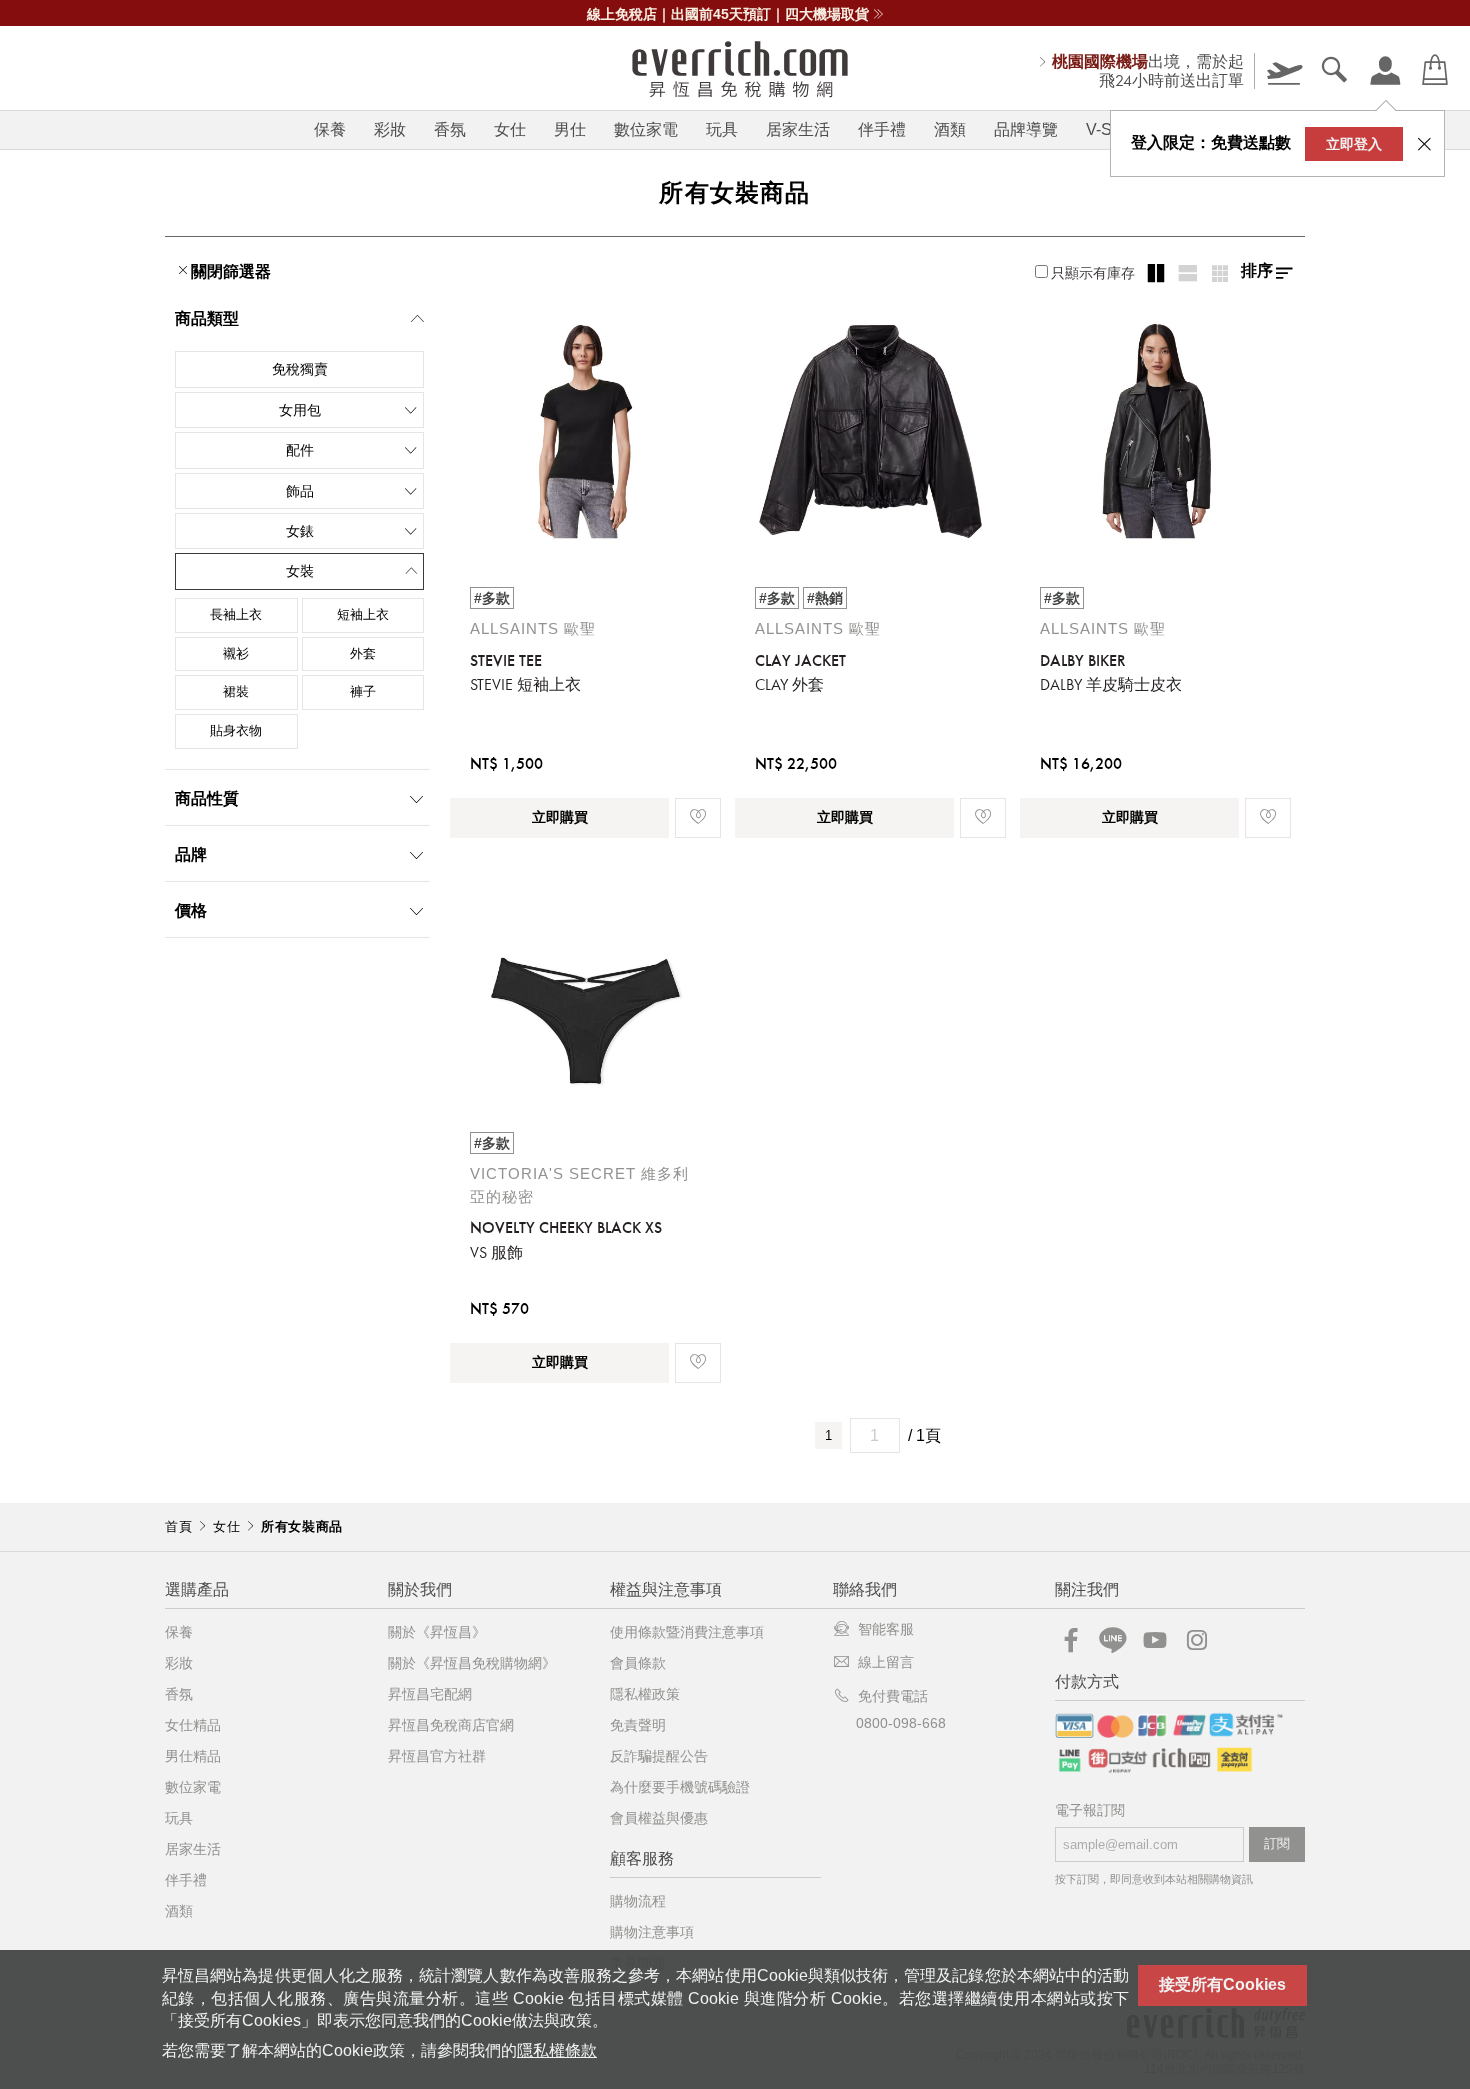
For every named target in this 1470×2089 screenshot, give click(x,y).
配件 (300, 450)
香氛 (450, 129)
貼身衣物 (236, 730)
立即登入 (1354, 144)
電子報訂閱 (1090, 1810)
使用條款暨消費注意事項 (687, 1632)
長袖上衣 (236, 614)
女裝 (300, 571)
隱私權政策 (645, 1694)
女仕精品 (193, 1725)
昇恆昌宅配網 (430, 1694)
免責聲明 (638, 1725)
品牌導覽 (1026, 129)
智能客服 (886, 1629)
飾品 (300, 491)
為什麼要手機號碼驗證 (680, 1787)
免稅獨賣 (300, 369)
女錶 (300, 531)
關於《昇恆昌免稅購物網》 (472, 1663)
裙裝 (236, 691)
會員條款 (638, 1663)
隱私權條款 (557, 2050)
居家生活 (798, 129)
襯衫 (236, 653)
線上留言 (886, 1662)
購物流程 (638, 1901)
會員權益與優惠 (659, 1818)
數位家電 (646, 129)
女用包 (300, 410)
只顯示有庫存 (1093, 273)
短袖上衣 (363, 614)
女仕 (510, 129)
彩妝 (390, 129)
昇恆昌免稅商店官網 (451, 1725)
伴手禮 (882, 129)
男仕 (570, 129)
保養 (330, 129)
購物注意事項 (652, 1932)
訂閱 (1277, 1843)
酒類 (950, 129)
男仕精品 (193, 1756)
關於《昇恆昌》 (437, 1632)
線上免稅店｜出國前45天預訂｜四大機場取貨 (728, 14)
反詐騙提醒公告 (659, 1756)
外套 (363, 653)
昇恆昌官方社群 (437, 1756)
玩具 (722, 129)
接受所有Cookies (1222, 1984)
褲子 (363, 691)
